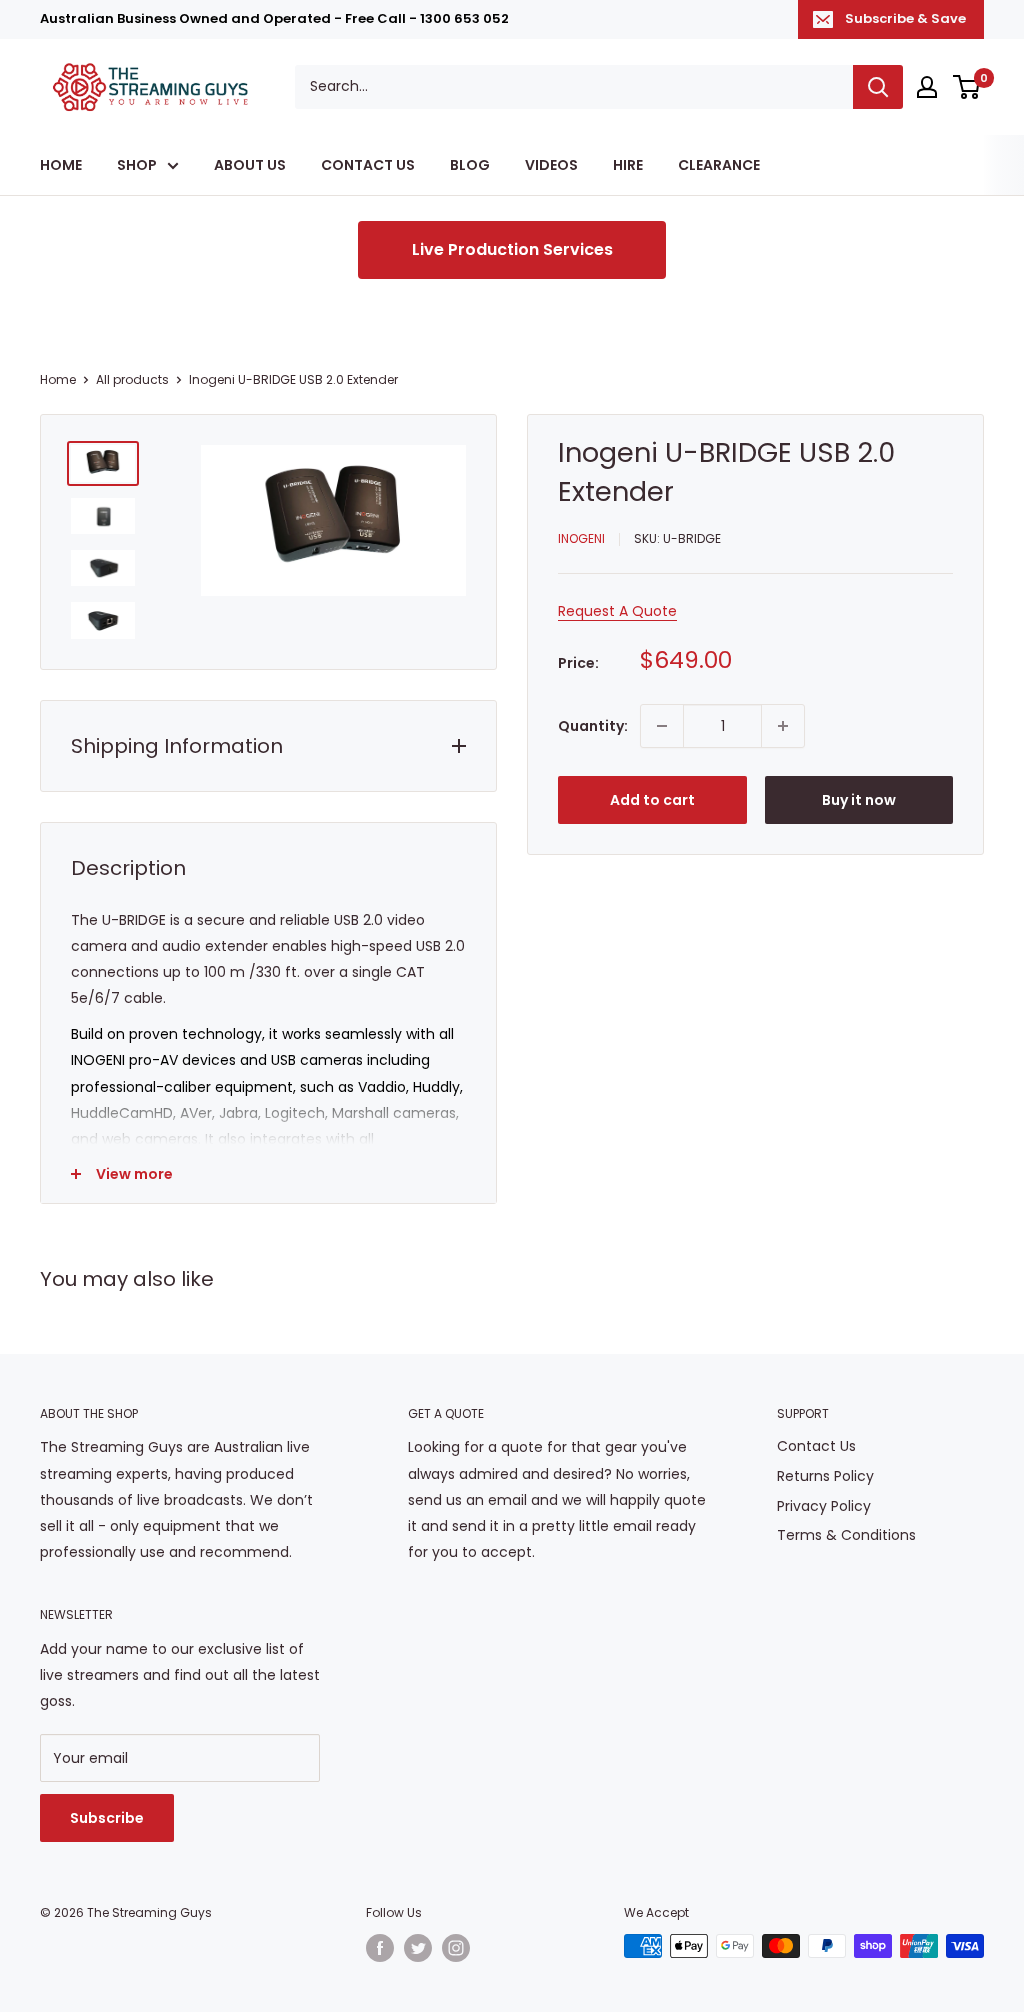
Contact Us (816, 1446)
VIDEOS (551, 165)
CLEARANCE (719, 165)
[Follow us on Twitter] (418, 1948)
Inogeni (581, 538)
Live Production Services (512, 249)
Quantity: (593, 726)
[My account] (927, 87)
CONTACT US (368, 165)
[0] (967, 87)
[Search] (878, 87)
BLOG (470, 165)
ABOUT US (250, 165)
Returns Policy (825, 1476)
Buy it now (859, 800)
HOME (61, 165)
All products (132, 379)
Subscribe (107, 1818)
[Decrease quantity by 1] (662, 726)
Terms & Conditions (846, 1535)
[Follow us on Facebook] (380, 1948)
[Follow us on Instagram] (456, 1948)
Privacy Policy (824, 1506)
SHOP (137, 165)
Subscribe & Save (905, 18)
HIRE (628, 165)
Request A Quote (617, 611)
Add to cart (652, 800)
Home (58, 379)
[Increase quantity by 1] (783, 726)
